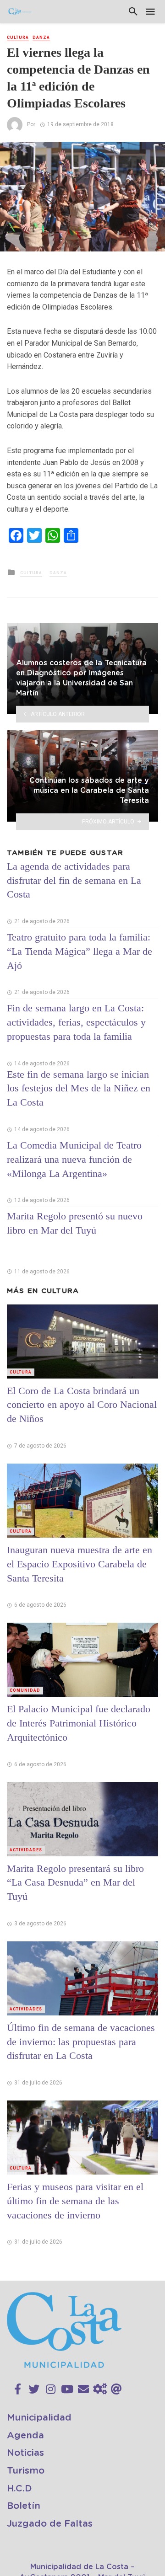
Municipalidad (39, 2418)
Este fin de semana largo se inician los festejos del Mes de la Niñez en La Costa (79, 1088)
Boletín (24, 2506)
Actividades (26, 1850)
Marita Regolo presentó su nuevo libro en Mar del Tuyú (75, 1223)
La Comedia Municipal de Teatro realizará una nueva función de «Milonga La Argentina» (74, 1159)
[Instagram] (51, 2389)
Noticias (25, 2453)
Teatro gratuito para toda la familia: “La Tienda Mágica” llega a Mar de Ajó (80, 951)
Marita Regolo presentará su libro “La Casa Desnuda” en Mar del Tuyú (75, 1883)
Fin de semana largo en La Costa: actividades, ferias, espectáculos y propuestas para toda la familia (76, 1022)
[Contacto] (83, 2389)
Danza (41, 37)
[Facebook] (18, 2389)
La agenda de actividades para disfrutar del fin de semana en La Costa (74, 880)
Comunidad (25, 1690)
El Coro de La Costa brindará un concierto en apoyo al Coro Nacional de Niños (82, 1405)
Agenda (25, 2436)
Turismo (26, 2471)
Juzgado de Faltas (50, 2524)
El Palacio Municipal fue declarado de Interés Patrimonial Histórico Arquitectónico (79, 1723)
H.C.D (19, 2489)
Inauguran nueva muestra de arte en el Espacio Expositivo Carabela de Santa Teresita (80, 1564)
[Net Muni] (100, 2389)
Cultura (18, 37)
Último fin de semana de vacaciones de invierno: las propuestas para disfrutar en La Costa (81, 2042)
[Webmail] (116, 2389)
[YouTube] (67, 2389)
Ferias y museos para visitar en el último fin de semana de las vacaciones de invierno (75, 2201)
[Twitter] (34, 2389)
